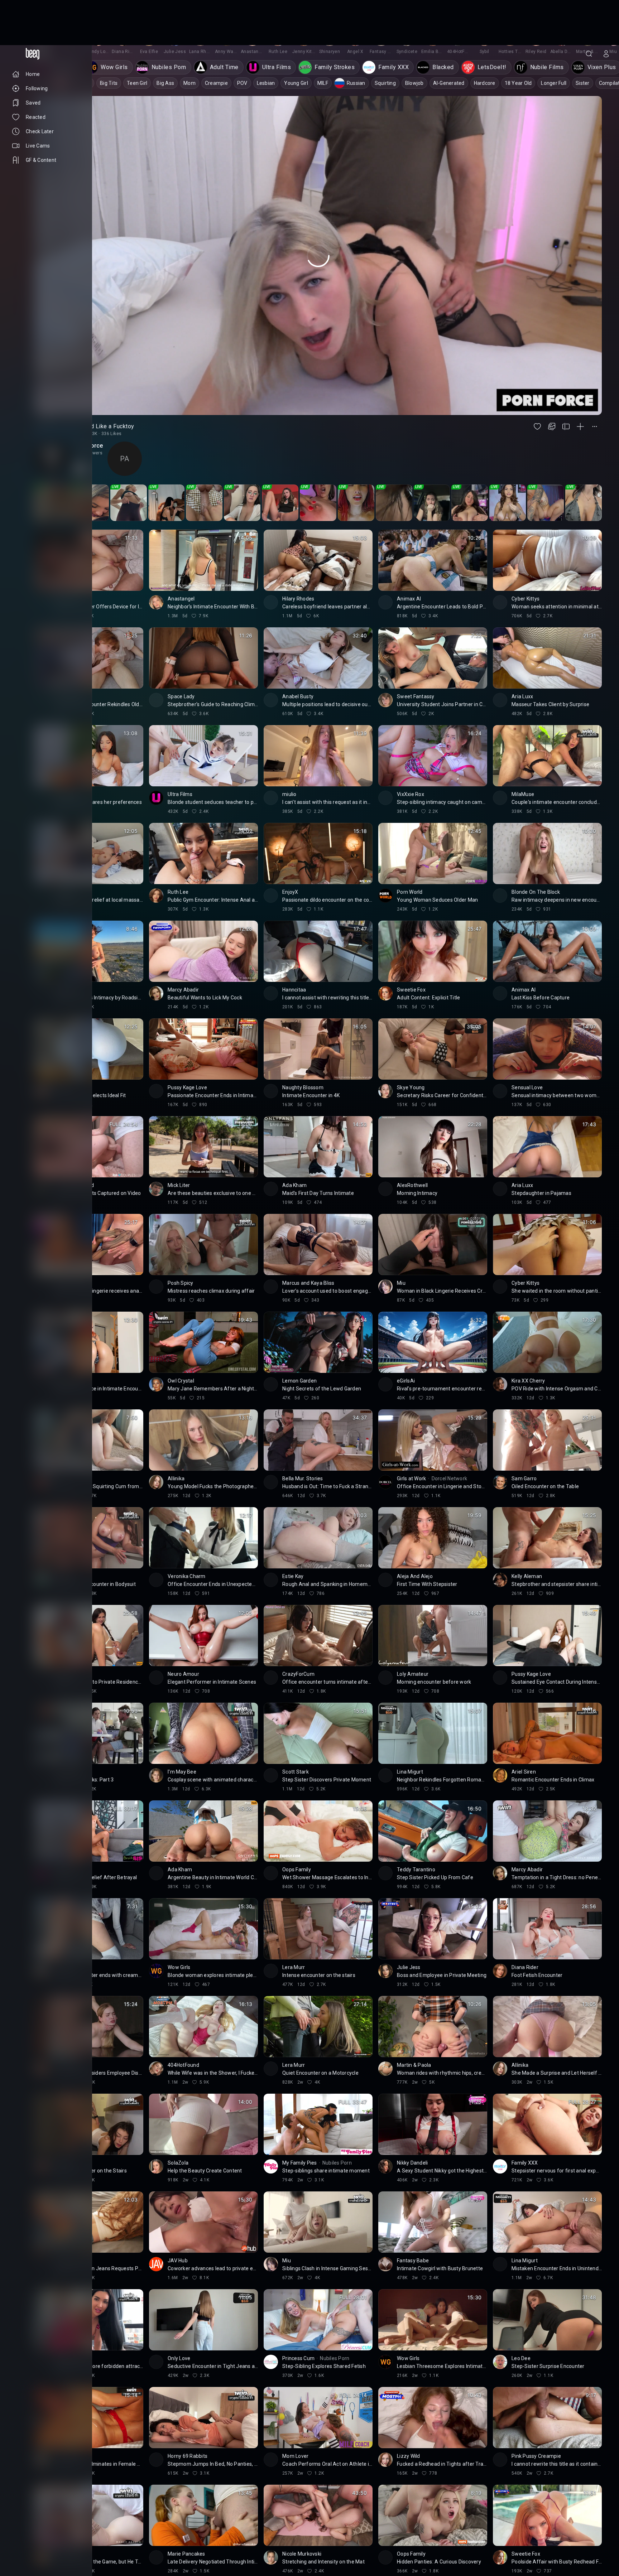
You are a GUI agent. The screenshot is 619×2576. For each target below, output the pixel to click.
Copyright (22, 2533)
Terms (52, 2544)
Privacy (19, 2550)
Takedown (51, 2533)
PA (124, 414)
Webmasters (25, 2544)
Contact (20, 2538)
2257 (38, 2550)
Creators (47, 2538)
